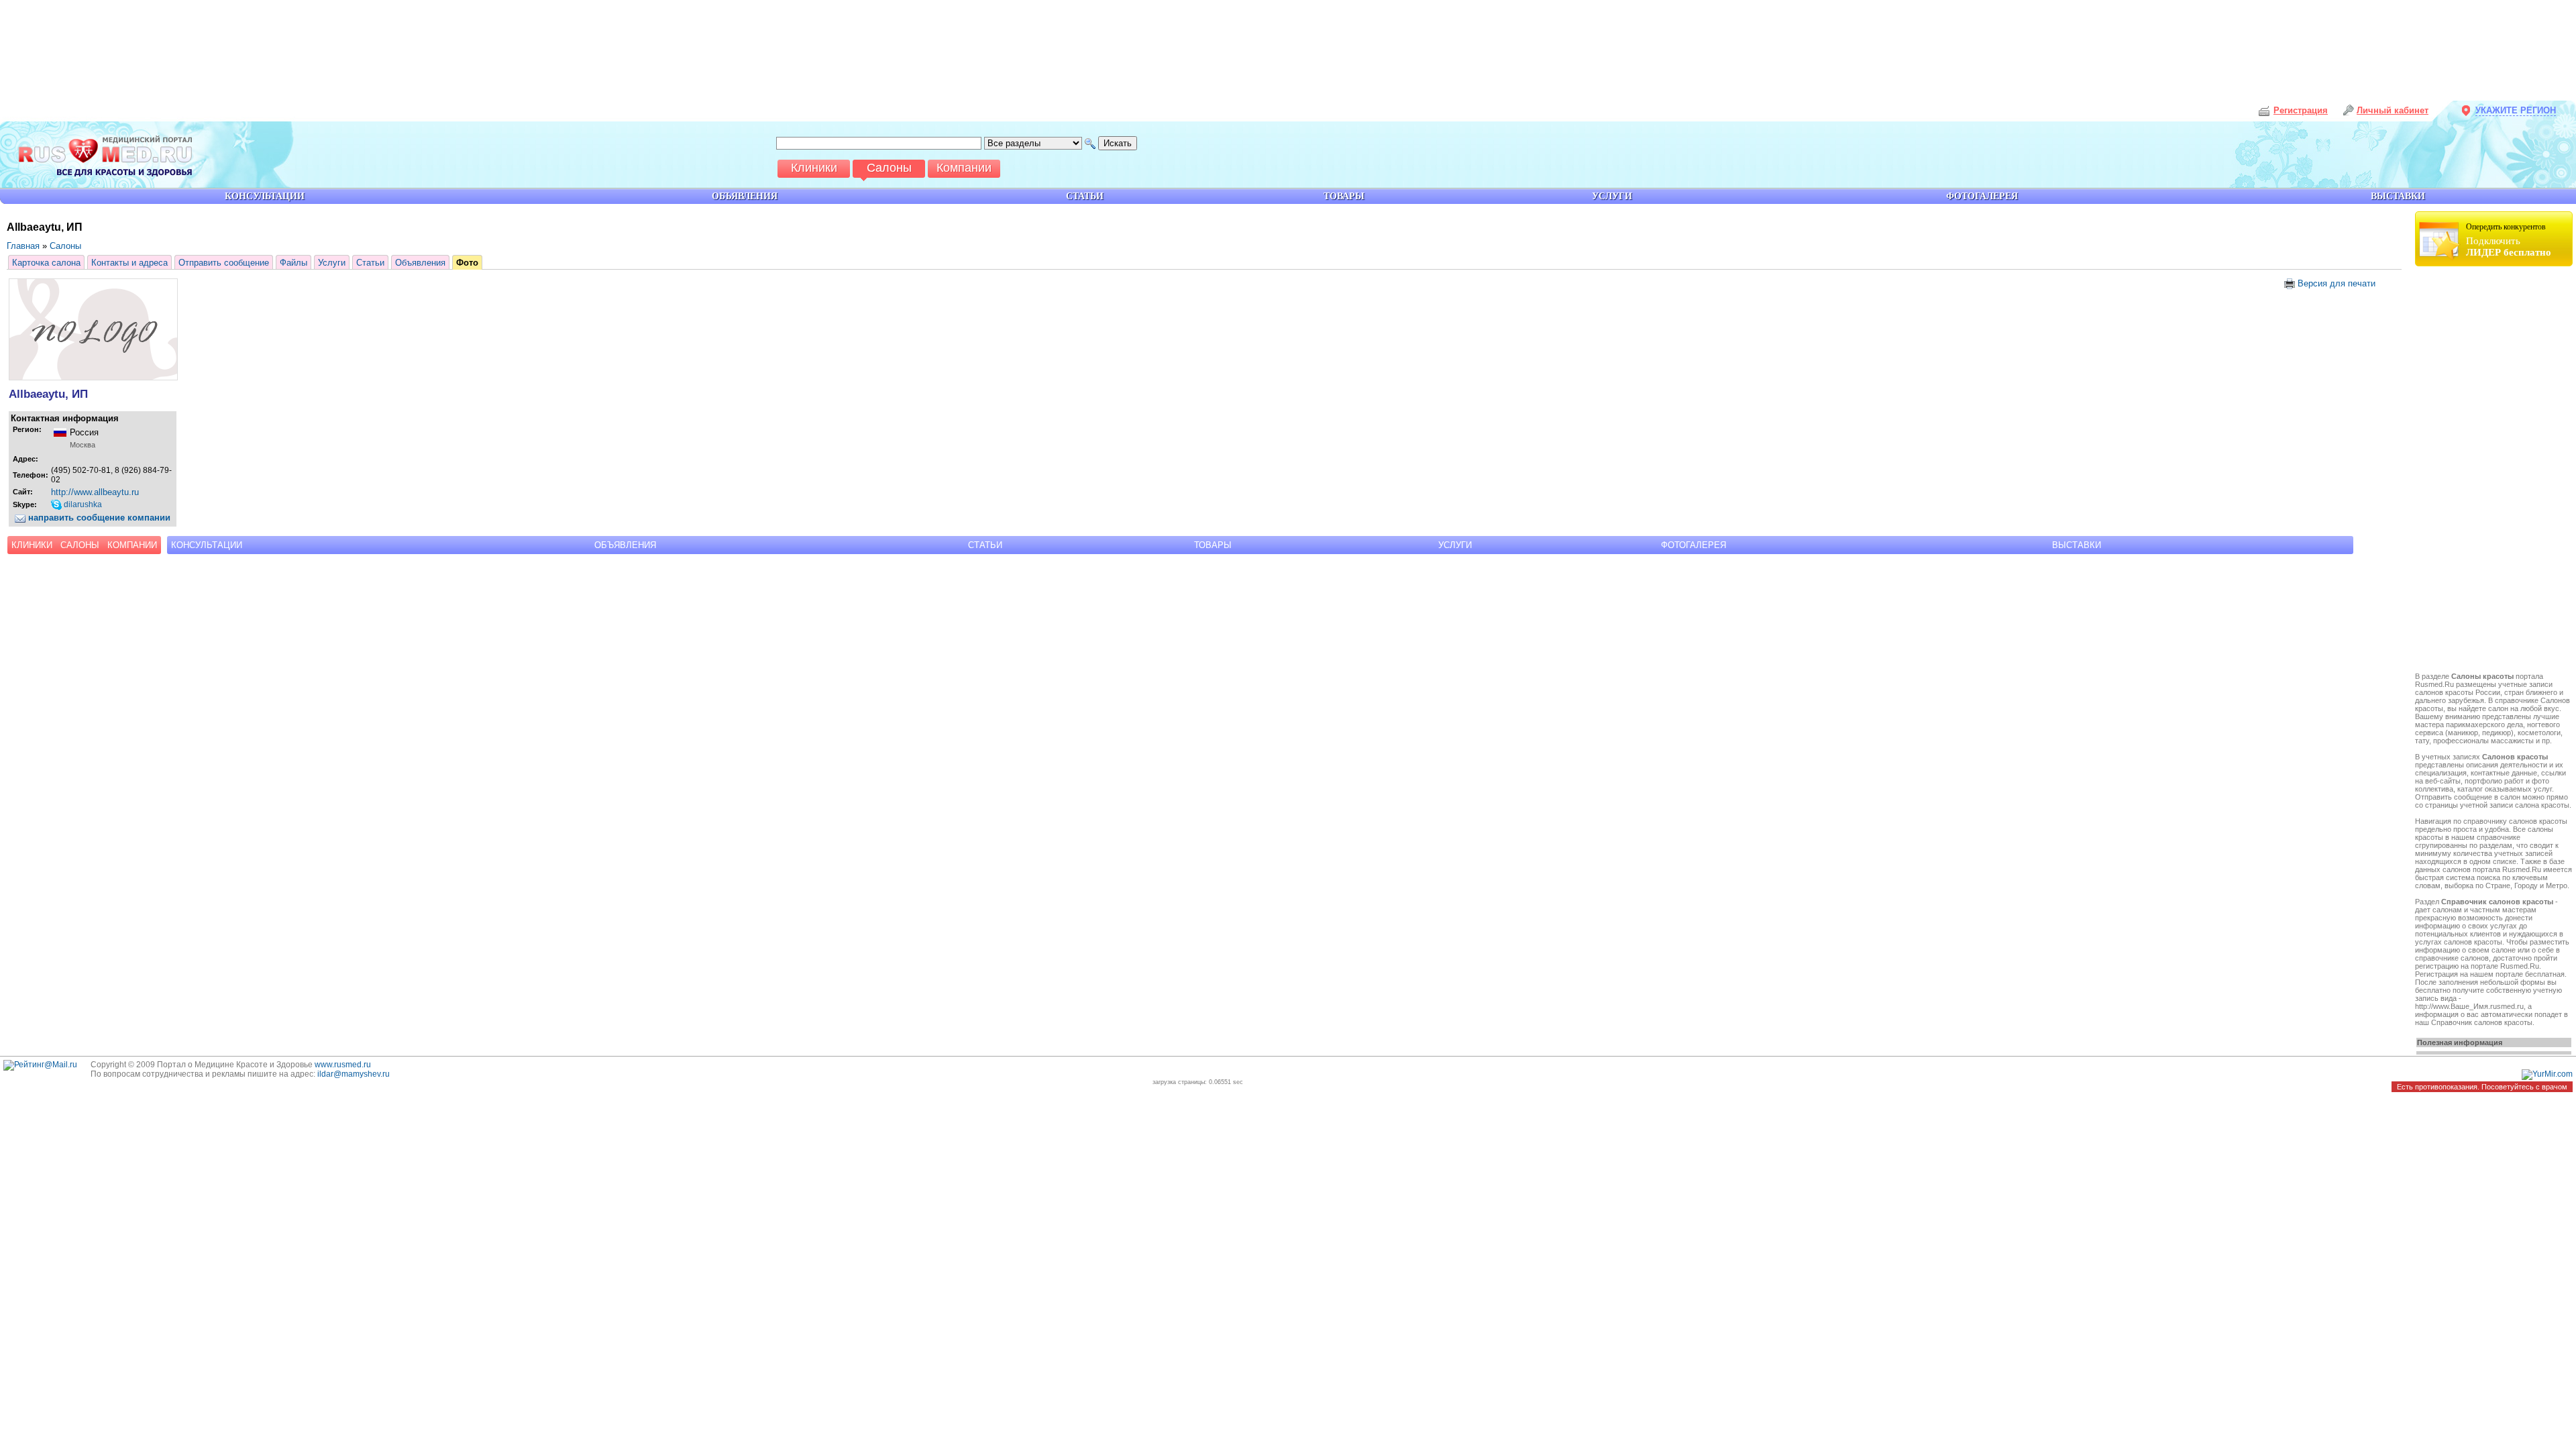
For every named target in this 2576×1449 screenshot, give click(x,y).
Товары (1213, 545)
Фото (467, 263)
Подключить (2509, 240)
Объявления (420, 263)
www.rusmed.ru (343, 1065)
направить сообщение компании (98, 518)
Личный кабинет (2393, 110)
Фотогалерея (1694, 545)
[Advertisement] (2495, 471)
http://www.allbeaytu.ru (95, 492)
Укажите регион (2516, 110)
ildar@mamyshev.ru (354, 1074)
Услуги (332, 263)
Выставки (2077, 545)
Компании (132, 545)
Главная (23, 246)
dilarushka (82, 504)
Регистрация (2301, 110)
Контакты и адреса (129, 263)
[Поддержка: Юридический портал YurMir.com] (2547, 1074)
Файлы (293, 263)
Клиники (32, 545)
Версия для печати (2335, 283)
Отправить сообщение (224, 263)
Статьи (370, 263)
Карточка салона (46, 263)
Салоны (65, 246)
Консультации (207, 545)
